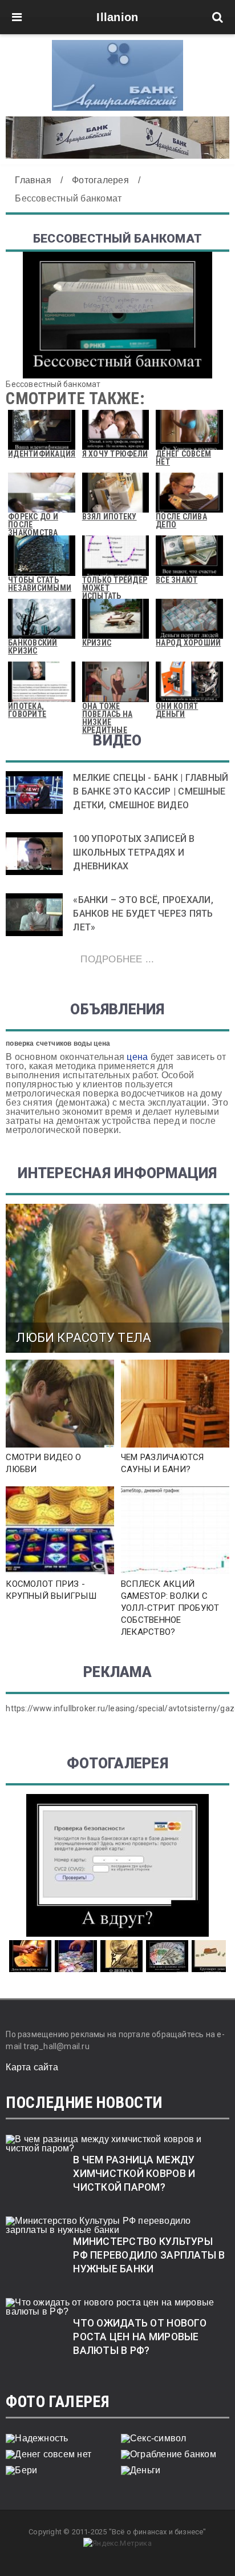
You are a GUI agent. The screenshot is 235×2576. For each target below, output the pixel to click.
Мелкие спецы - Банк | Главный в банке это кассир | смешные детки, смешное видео (151, 791)
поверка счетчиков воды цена (58, 1043)
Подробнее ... (117, 959)
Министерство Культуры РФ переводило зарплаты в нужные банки (149, 2255)
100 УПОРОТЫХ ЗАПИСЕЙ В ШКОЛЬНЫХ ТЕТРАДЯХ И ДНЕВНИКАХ (134, 852)
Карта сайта (32, 2067)
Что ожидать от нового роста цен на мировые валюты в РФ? (140, 2337)
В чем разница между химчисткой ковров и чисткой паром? (134, 2174)
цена (137, 1057)
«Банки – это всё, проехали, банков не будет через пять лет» (143, 914)
